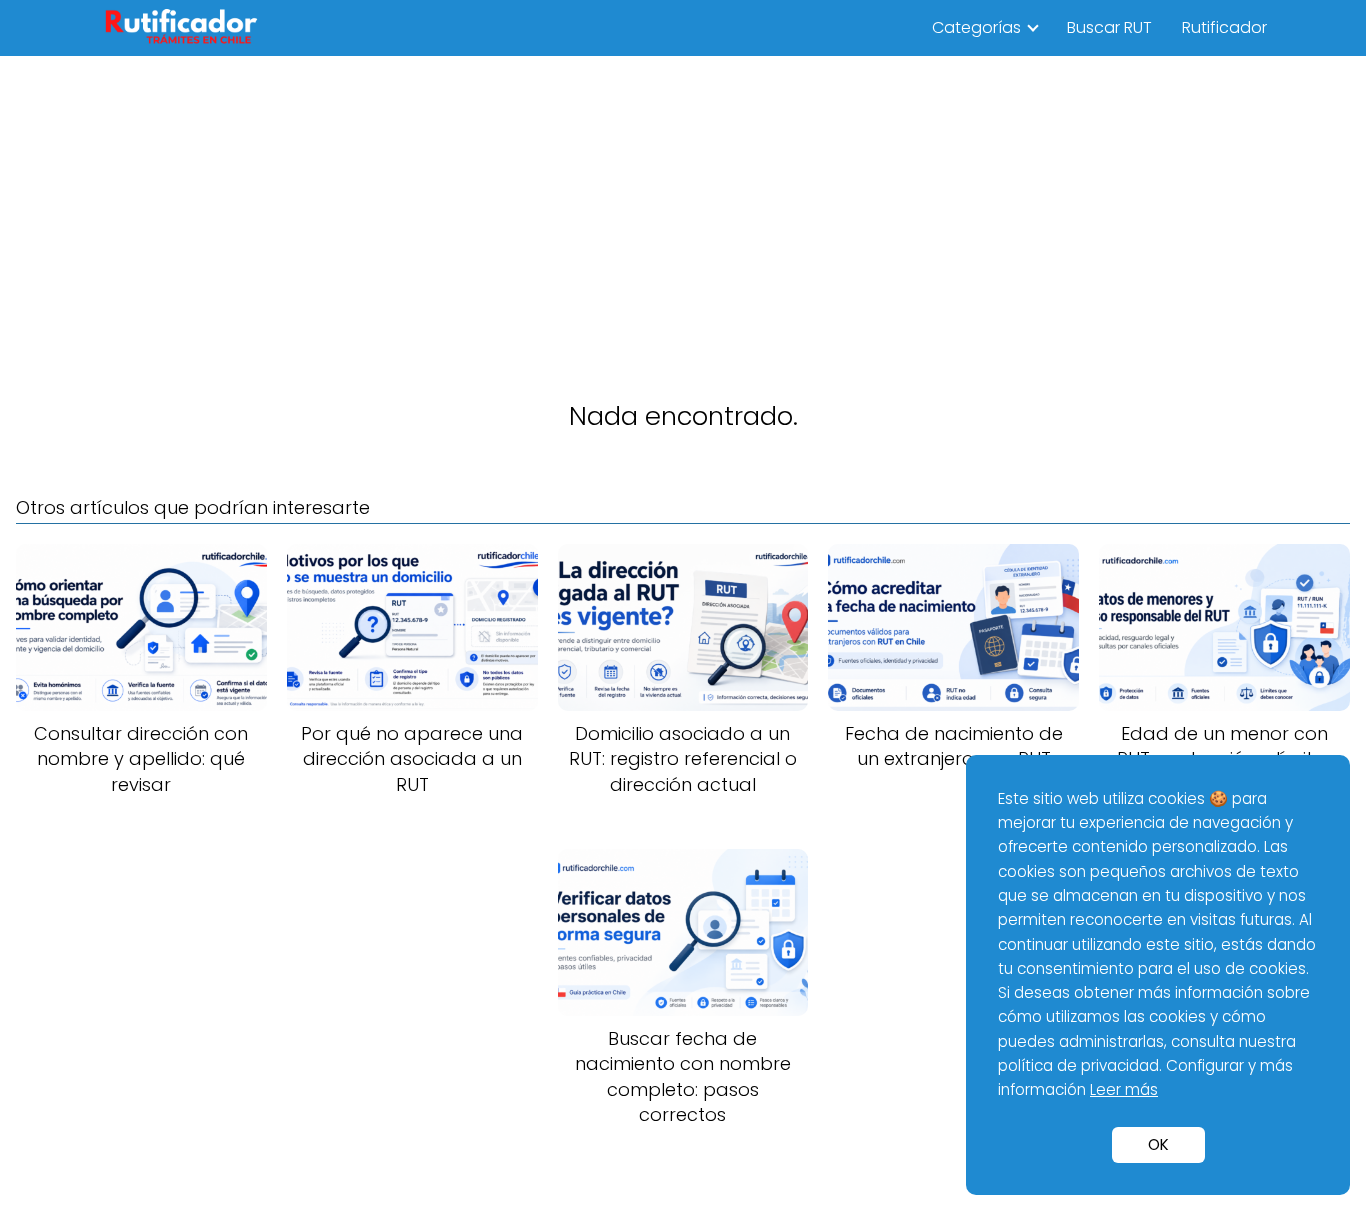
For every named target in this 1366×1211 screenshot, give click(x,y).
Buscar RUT (1109, 27)
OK (1158, 1144)
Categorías (976, 27)
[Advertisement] (683, 206)
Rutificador (1224, 27)
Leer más (1124, 1089)
